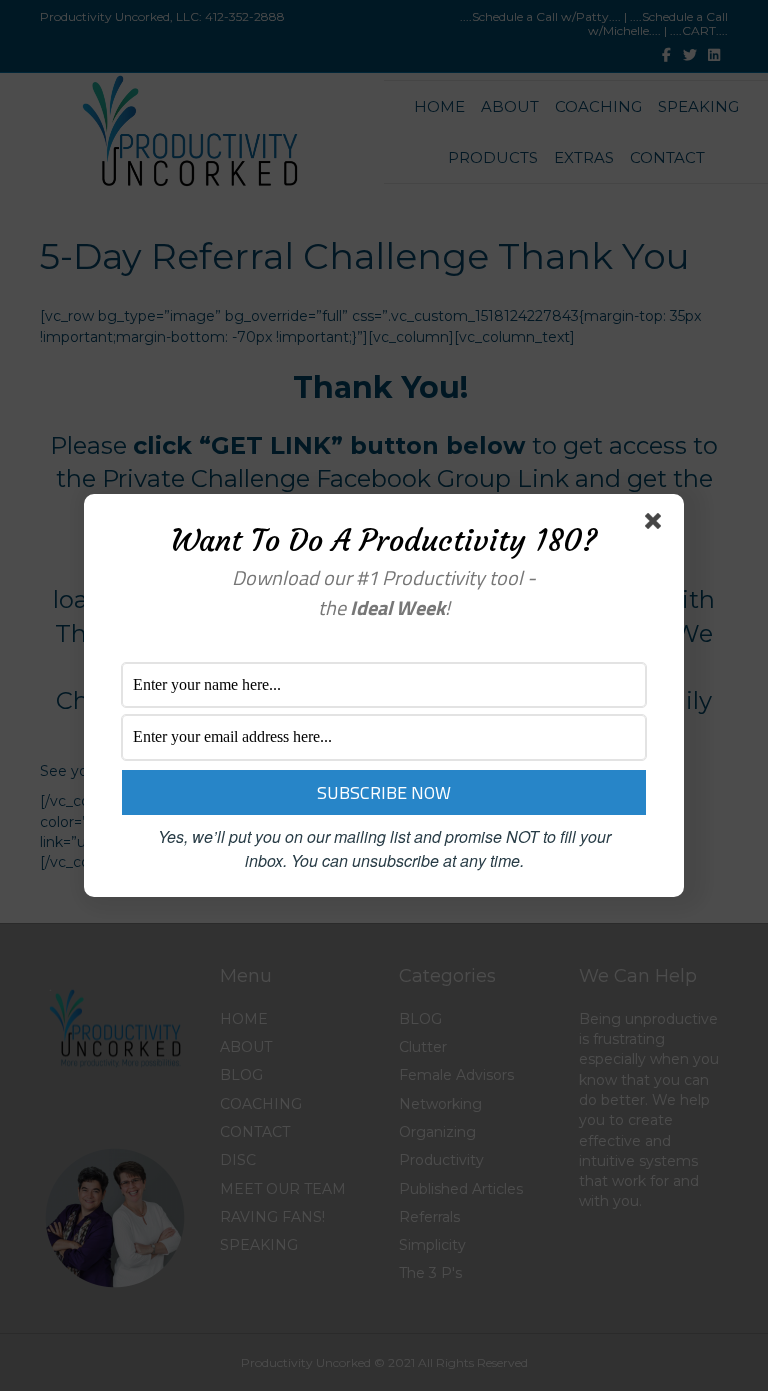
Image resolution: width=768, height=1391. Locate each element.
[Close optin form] (657, 525)
